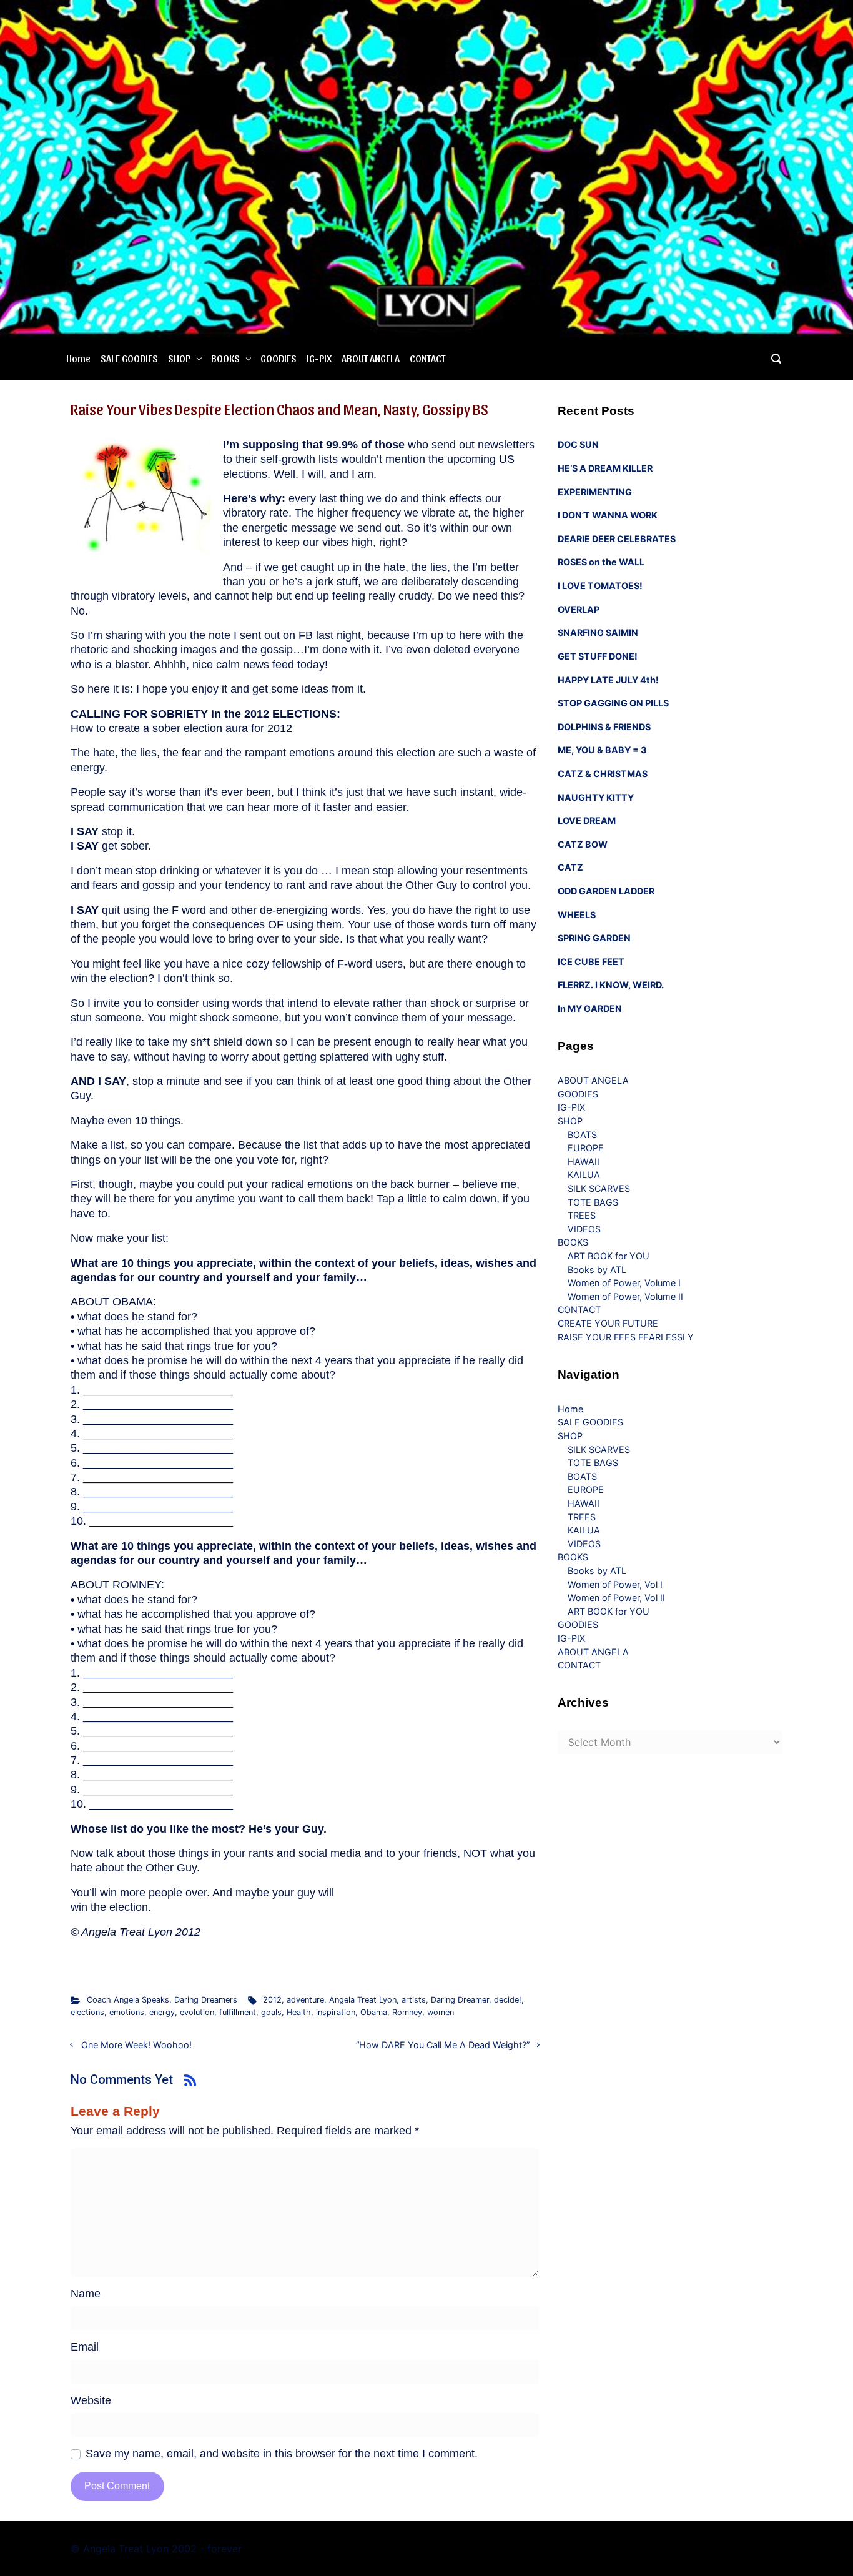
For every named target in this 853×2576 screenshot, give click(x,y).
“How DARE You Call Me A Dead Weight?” (443, 2045)
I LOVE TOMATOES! (600, 586)
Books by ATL (597, 1270)
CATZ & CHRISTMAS (603, 774)
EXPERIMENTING (595, 492)
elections (87, 2012)
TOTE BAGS (593, 1202)
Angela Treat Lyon (363, 2000)
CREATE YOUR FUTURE (608, 1323)
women (441, 2012)
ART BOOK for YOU (609, 1256)
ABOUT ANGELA (371, 358)
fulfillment (238, 2012)
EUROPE (586, 1148)
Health (299, 2012)
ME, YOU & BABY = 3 (602, 750)
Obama (374, 2012)
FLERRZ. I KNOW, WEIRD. (611, 985)
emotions (127, 2012)
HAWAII (584, 1162)
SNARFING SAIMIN (598, 632)
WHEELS (577, 915)
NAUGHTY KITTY (596, 797)
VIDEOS (584, 1229)
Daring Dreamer (460, 2000)
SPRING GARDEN (594, 938)
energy (162, 2012)
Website (91, 2400)
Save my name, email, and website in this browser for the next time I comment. (282, 2454)
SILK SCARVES (599, 1188)
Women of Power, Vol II (616, 1598)
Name (86, 2294)
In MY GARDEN (590, 1008)
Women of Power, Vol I (615, 1584)
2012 (272, 2000)
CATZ (570, 867)
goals (271, 2012)
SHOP (179, 358)
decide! (508, 2000)
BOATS (582, 1135)
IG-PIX (319, 358)
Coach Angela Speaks (128, 2000)
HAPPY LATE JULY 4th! (608, 680)
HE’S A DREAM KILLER (605, 468)
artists (414, 2000)
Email (85, 2347)
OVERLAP (579, 609)
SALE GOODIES (129, 358)
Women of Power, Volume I (624, 1283)
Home (78, 358)
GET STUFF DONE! (598, 656)
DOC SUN (578, 444)
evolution (197, 2012)
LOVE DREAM (587, 820)
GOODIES (279, 358)
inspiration (336, 2012)
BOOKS (225, 358)
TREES (582, 1215)
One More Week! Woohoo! (136, 2045)
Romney (407, 2012)
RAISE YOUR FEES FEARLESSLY (626, 1337)
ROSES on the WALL (601, 562)
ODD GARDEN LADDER (606, 891)
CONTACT (427, 358)
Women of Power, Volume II (625, 1296)
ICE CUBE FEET (591, 962)
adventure (305, 2000)
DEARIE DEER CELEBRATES (617, 539)
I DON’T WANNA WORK (608, 515)
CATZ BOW (583, 844)
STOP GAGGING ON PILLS (613, 703)
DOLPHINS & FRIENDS (604, 727)
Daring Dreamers (206, 2000)
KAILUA (584, 1175)
